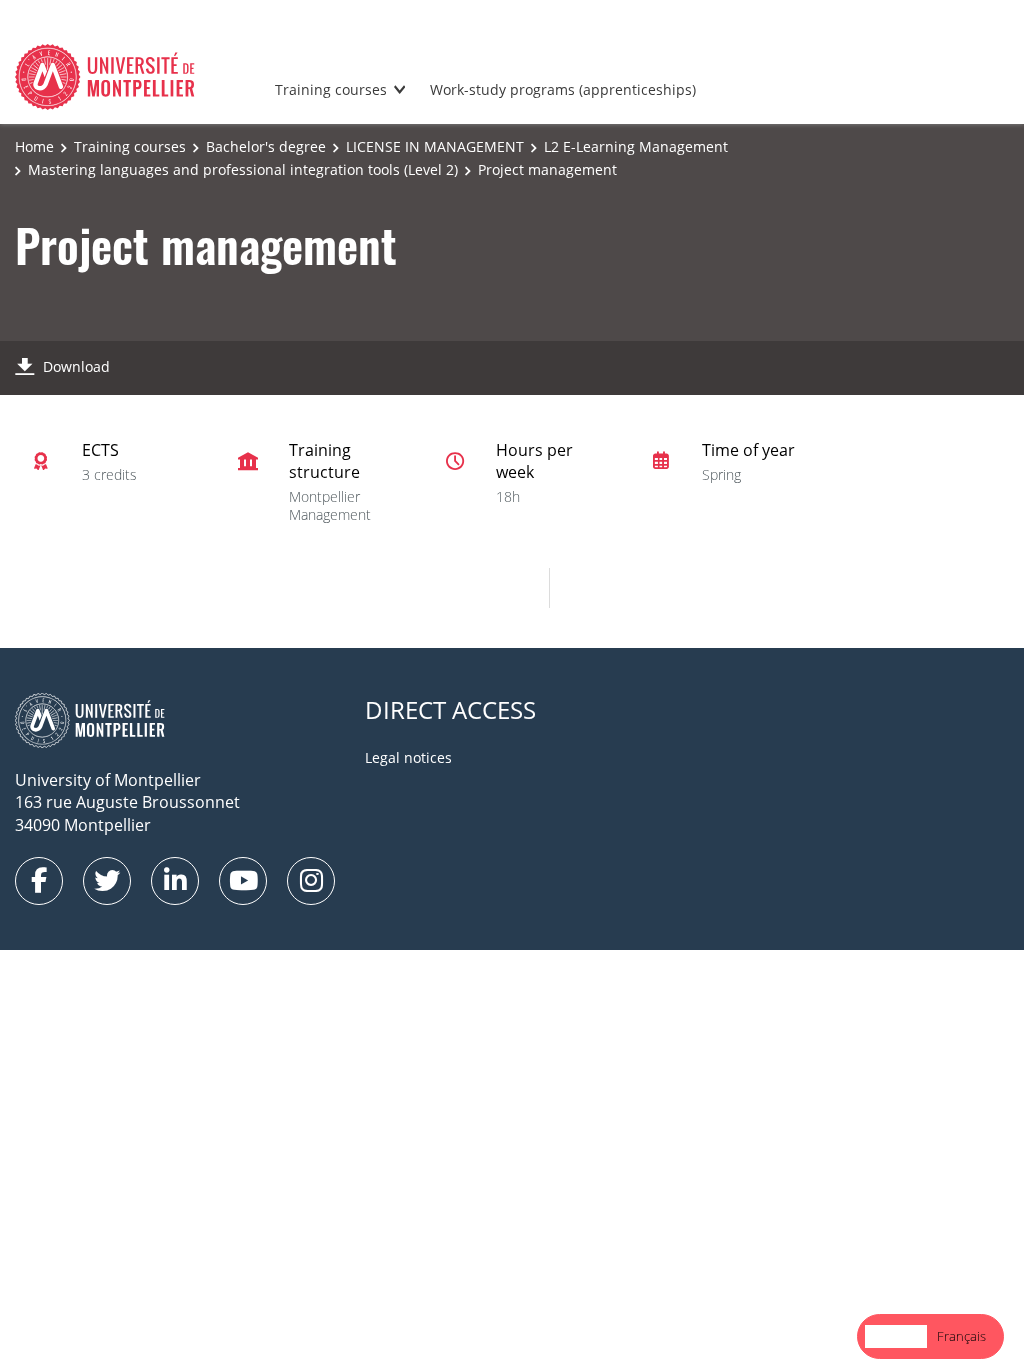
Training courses (331, 89)
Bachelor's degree (266, 146)
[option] (961, 1336)
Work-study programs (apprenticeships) (563, 89)
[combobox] (896, 1336)
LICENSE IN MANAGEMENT (435, 146)
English (896, 1336)
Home (34, 146)
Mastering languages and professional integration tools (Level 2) (243, 169)
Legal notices (408, 757)
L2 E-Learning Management (636, 146)
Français (961, 1336)
